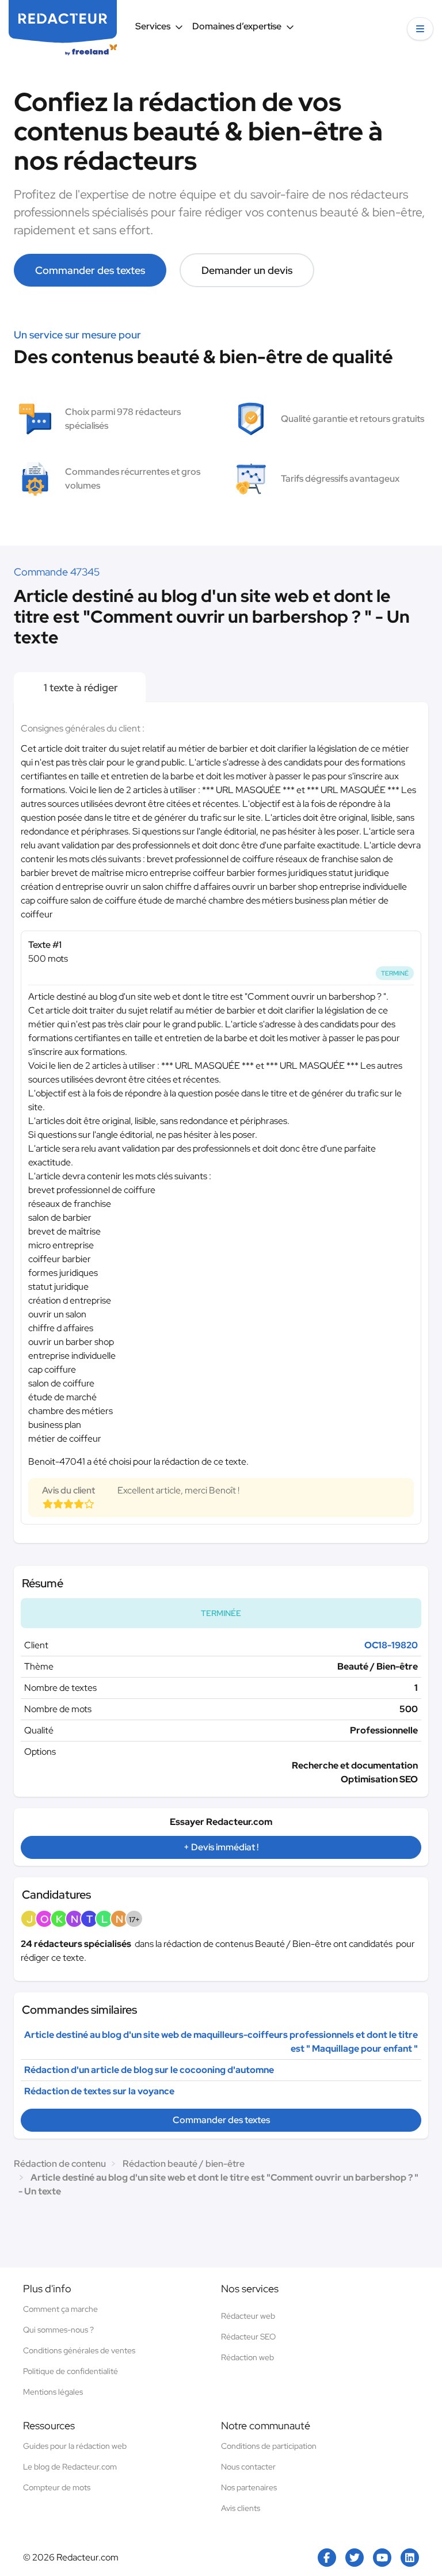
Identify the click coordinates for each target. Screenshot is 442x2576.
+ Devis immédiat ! (221, 1847)
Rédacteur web (248, 2316)
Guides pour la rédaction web (75, 2446)
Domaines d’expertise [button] (237, 26)
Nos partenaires (249, 2487)
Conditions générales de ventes (79, 2350)
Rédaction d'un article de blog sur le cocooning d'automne (149, 2070)
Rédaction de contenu (60, 2164)
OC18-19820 (391, 1645)
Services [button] (153, 26)
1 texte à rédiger (80, 687)
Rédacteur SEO (248, 2337)
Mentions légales (53, 2392)
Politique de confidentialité (71, 2371)
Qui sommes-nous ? (58, 2330)
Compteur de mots (57, 2487)
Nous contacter (248, 2467)
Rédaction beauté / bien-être (184, 2164)
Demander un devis (247, 270)
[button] (420, 29)
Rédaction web (247, 2357)
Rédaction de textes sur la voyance (99, 2091)
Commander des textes (90, 270)
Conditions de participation (269, 2446)
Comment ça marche (60, 2309)
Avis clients (241, 2508)
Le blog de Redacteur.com (70, 2467)
